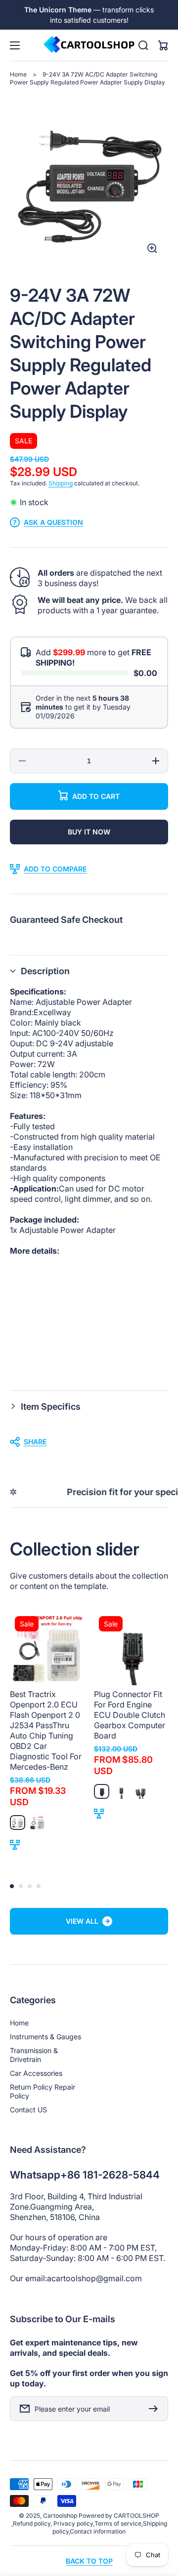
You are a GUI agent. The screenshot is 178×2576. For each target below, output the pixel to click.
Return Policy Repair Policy (43, 2091)
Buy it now (89, 832)
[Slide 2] (21, 1886)
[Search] (143, 45)
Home (18, 74)
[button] (89, 971)
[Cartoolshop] (89, 45)
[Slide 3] (30, 1886)
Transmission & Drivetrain (34, 2055)
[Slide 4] (39, 1886)
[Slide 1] (12, 1886)
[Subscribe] (156, 2409)
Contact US (28, 2110)
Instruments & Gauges (45, 2037)
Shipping (61, 483)
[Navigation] (15, 45)
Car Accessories (36, 2073)
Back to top (89, 2561)
